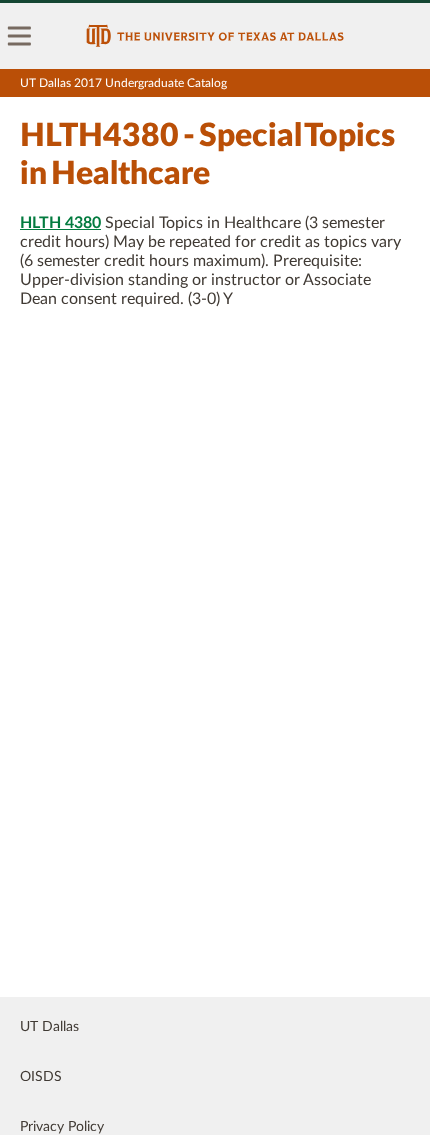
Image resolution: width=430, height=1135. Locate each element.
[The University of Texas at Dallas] (215, 36)
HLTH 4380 (60, 223)
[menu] (20, 36)
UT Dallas (49, 1027)
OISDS (41, 1077)
